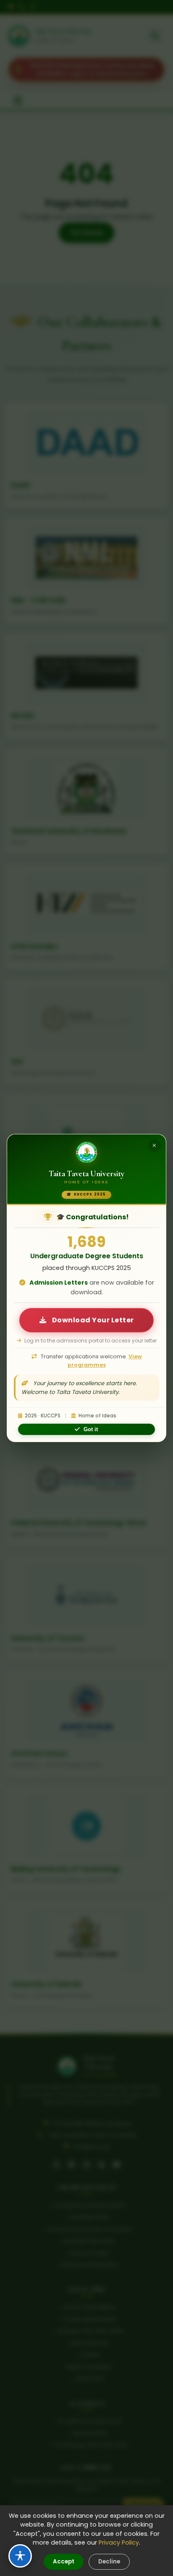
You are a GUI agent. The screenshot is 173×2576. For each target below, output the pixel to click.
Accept (64, 2562)
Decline (109, 2562)
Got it (91, 1429)
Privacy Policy (119, 2543)
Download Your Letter (92, 1320)
